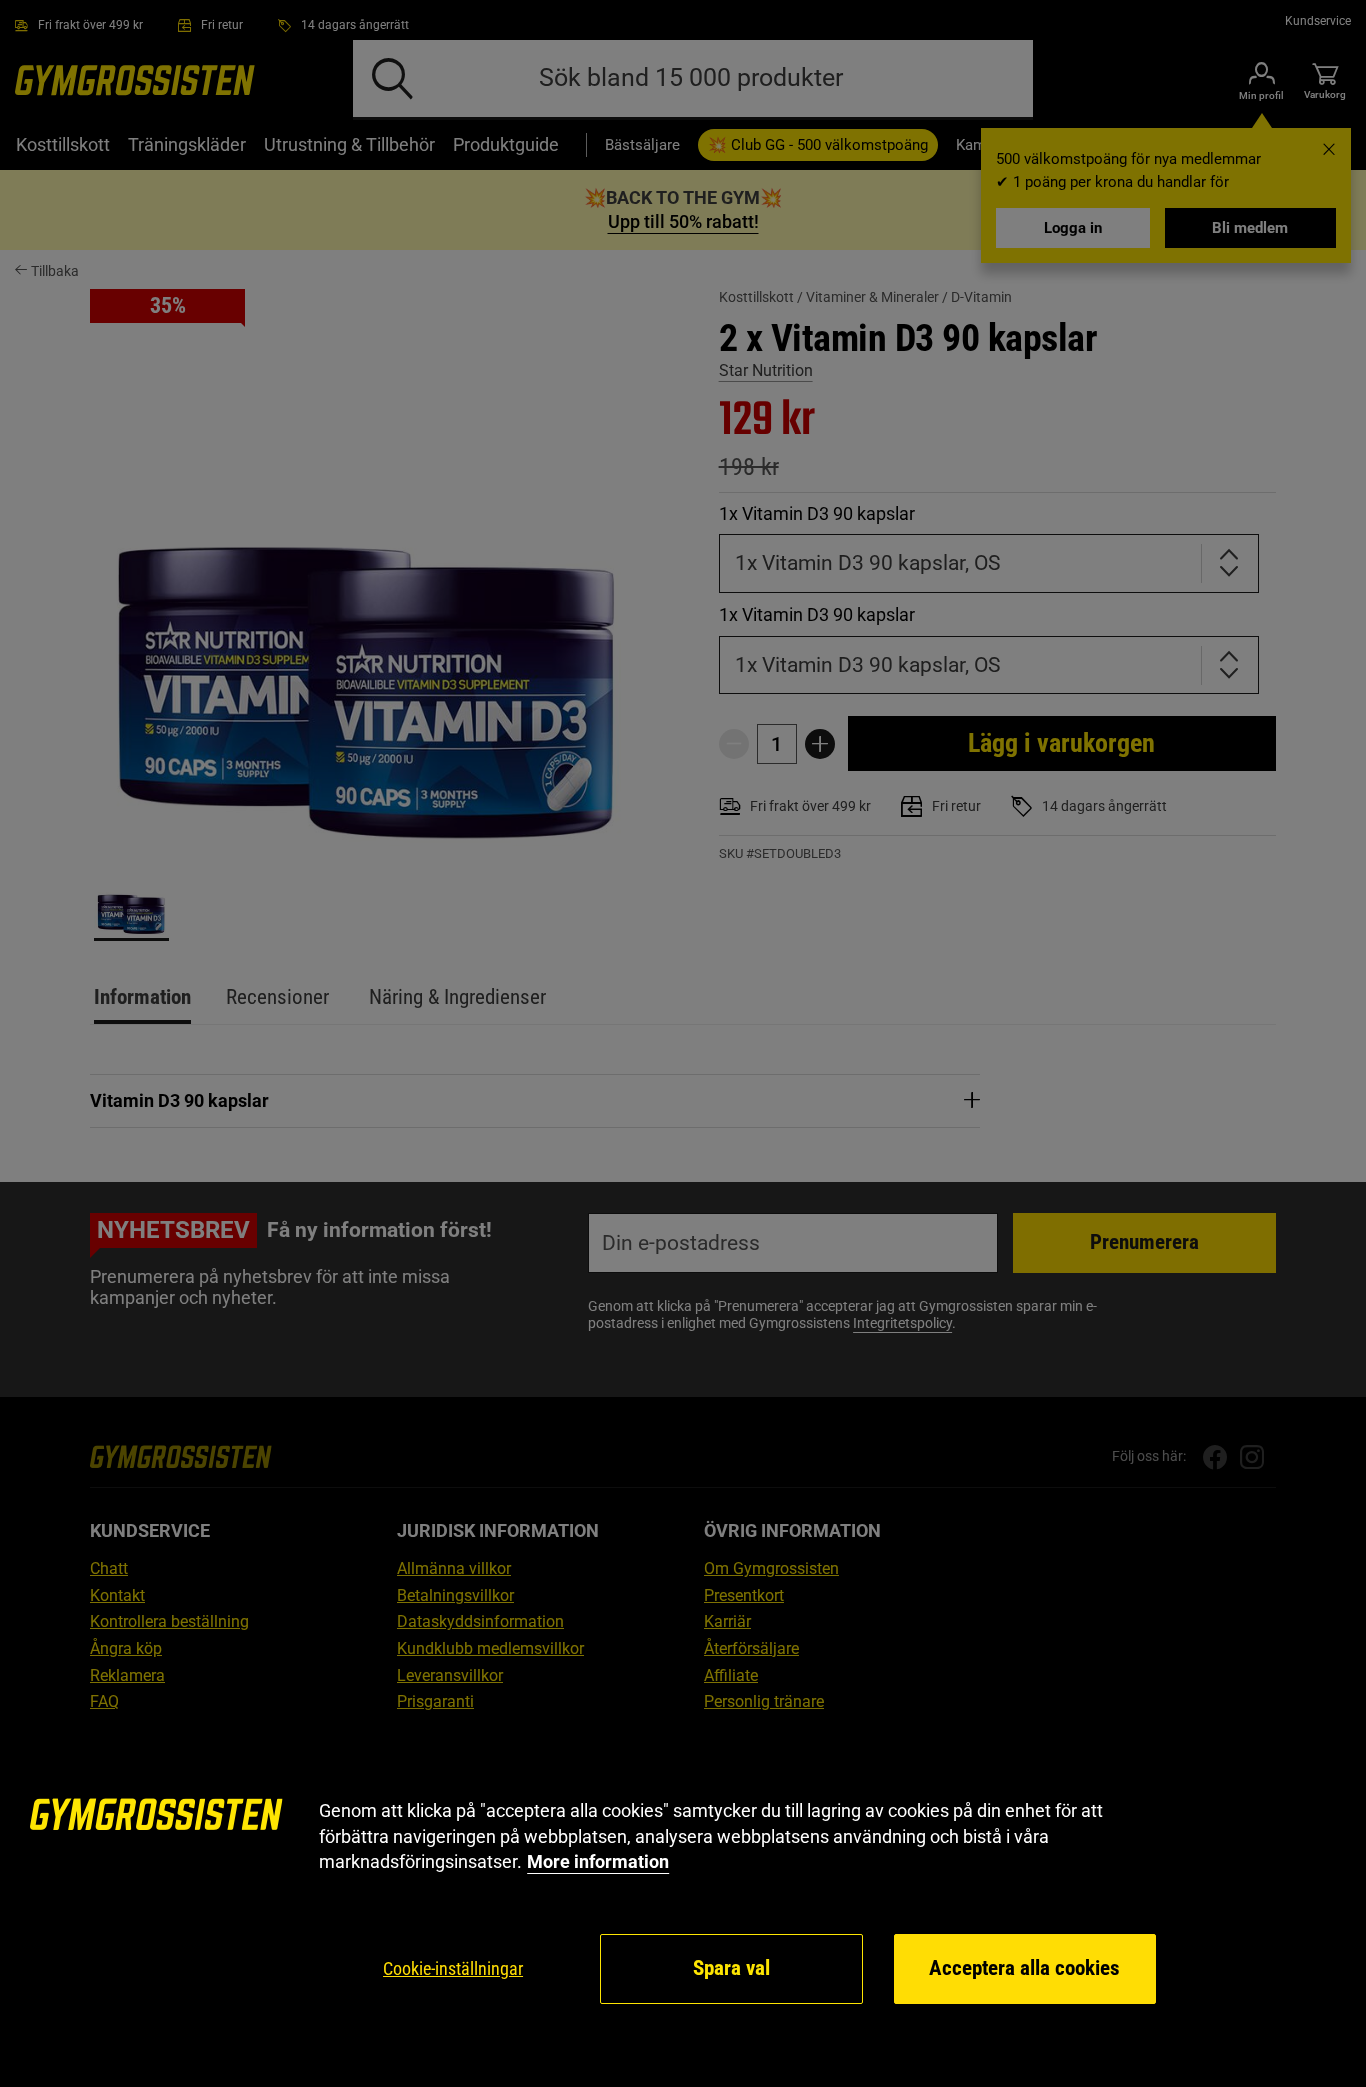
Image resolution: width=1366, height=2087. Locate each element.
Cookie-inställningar (453, 1968)
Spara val (731, 1968)
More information (598, 1861)
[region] (683, 1902)
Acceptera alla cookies (1024, 1968)
